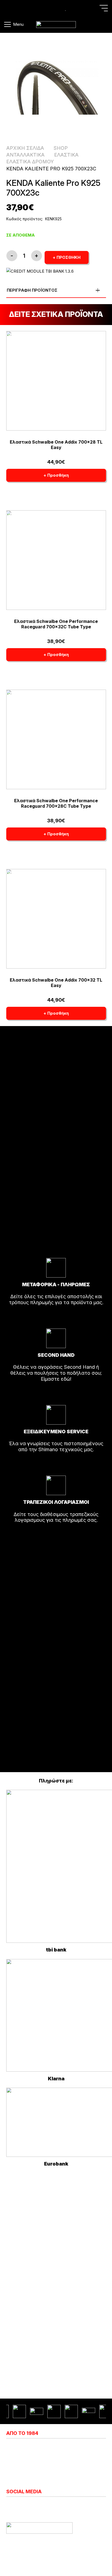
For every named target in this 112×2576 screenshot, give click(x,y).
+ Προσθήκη (67, 257)
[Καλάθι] (101, 24)
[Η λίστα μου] (66, 8)
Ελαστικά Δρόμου (30, 162)
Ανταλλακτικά (25, 155)
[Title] (48, 8)
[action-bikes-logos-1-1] (56, 25)
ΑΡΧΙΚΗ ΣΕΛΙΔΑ (25, 148)
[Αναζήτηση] (8, 8)
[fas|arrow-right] (56, 1317)
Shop (61, 148)
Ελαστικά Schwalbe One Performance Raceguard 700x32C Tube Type (56, 624)
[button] (104, 8)
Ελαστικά (66, 155)
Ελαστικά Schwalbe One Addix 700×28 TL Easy (56, 445)
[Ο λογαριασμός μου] (57, 8)
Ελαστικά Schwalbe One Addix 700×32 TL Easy (56, 983)
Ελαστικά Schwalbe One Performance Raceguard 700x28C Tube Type (56, 803)
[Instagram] (9, 2506)
